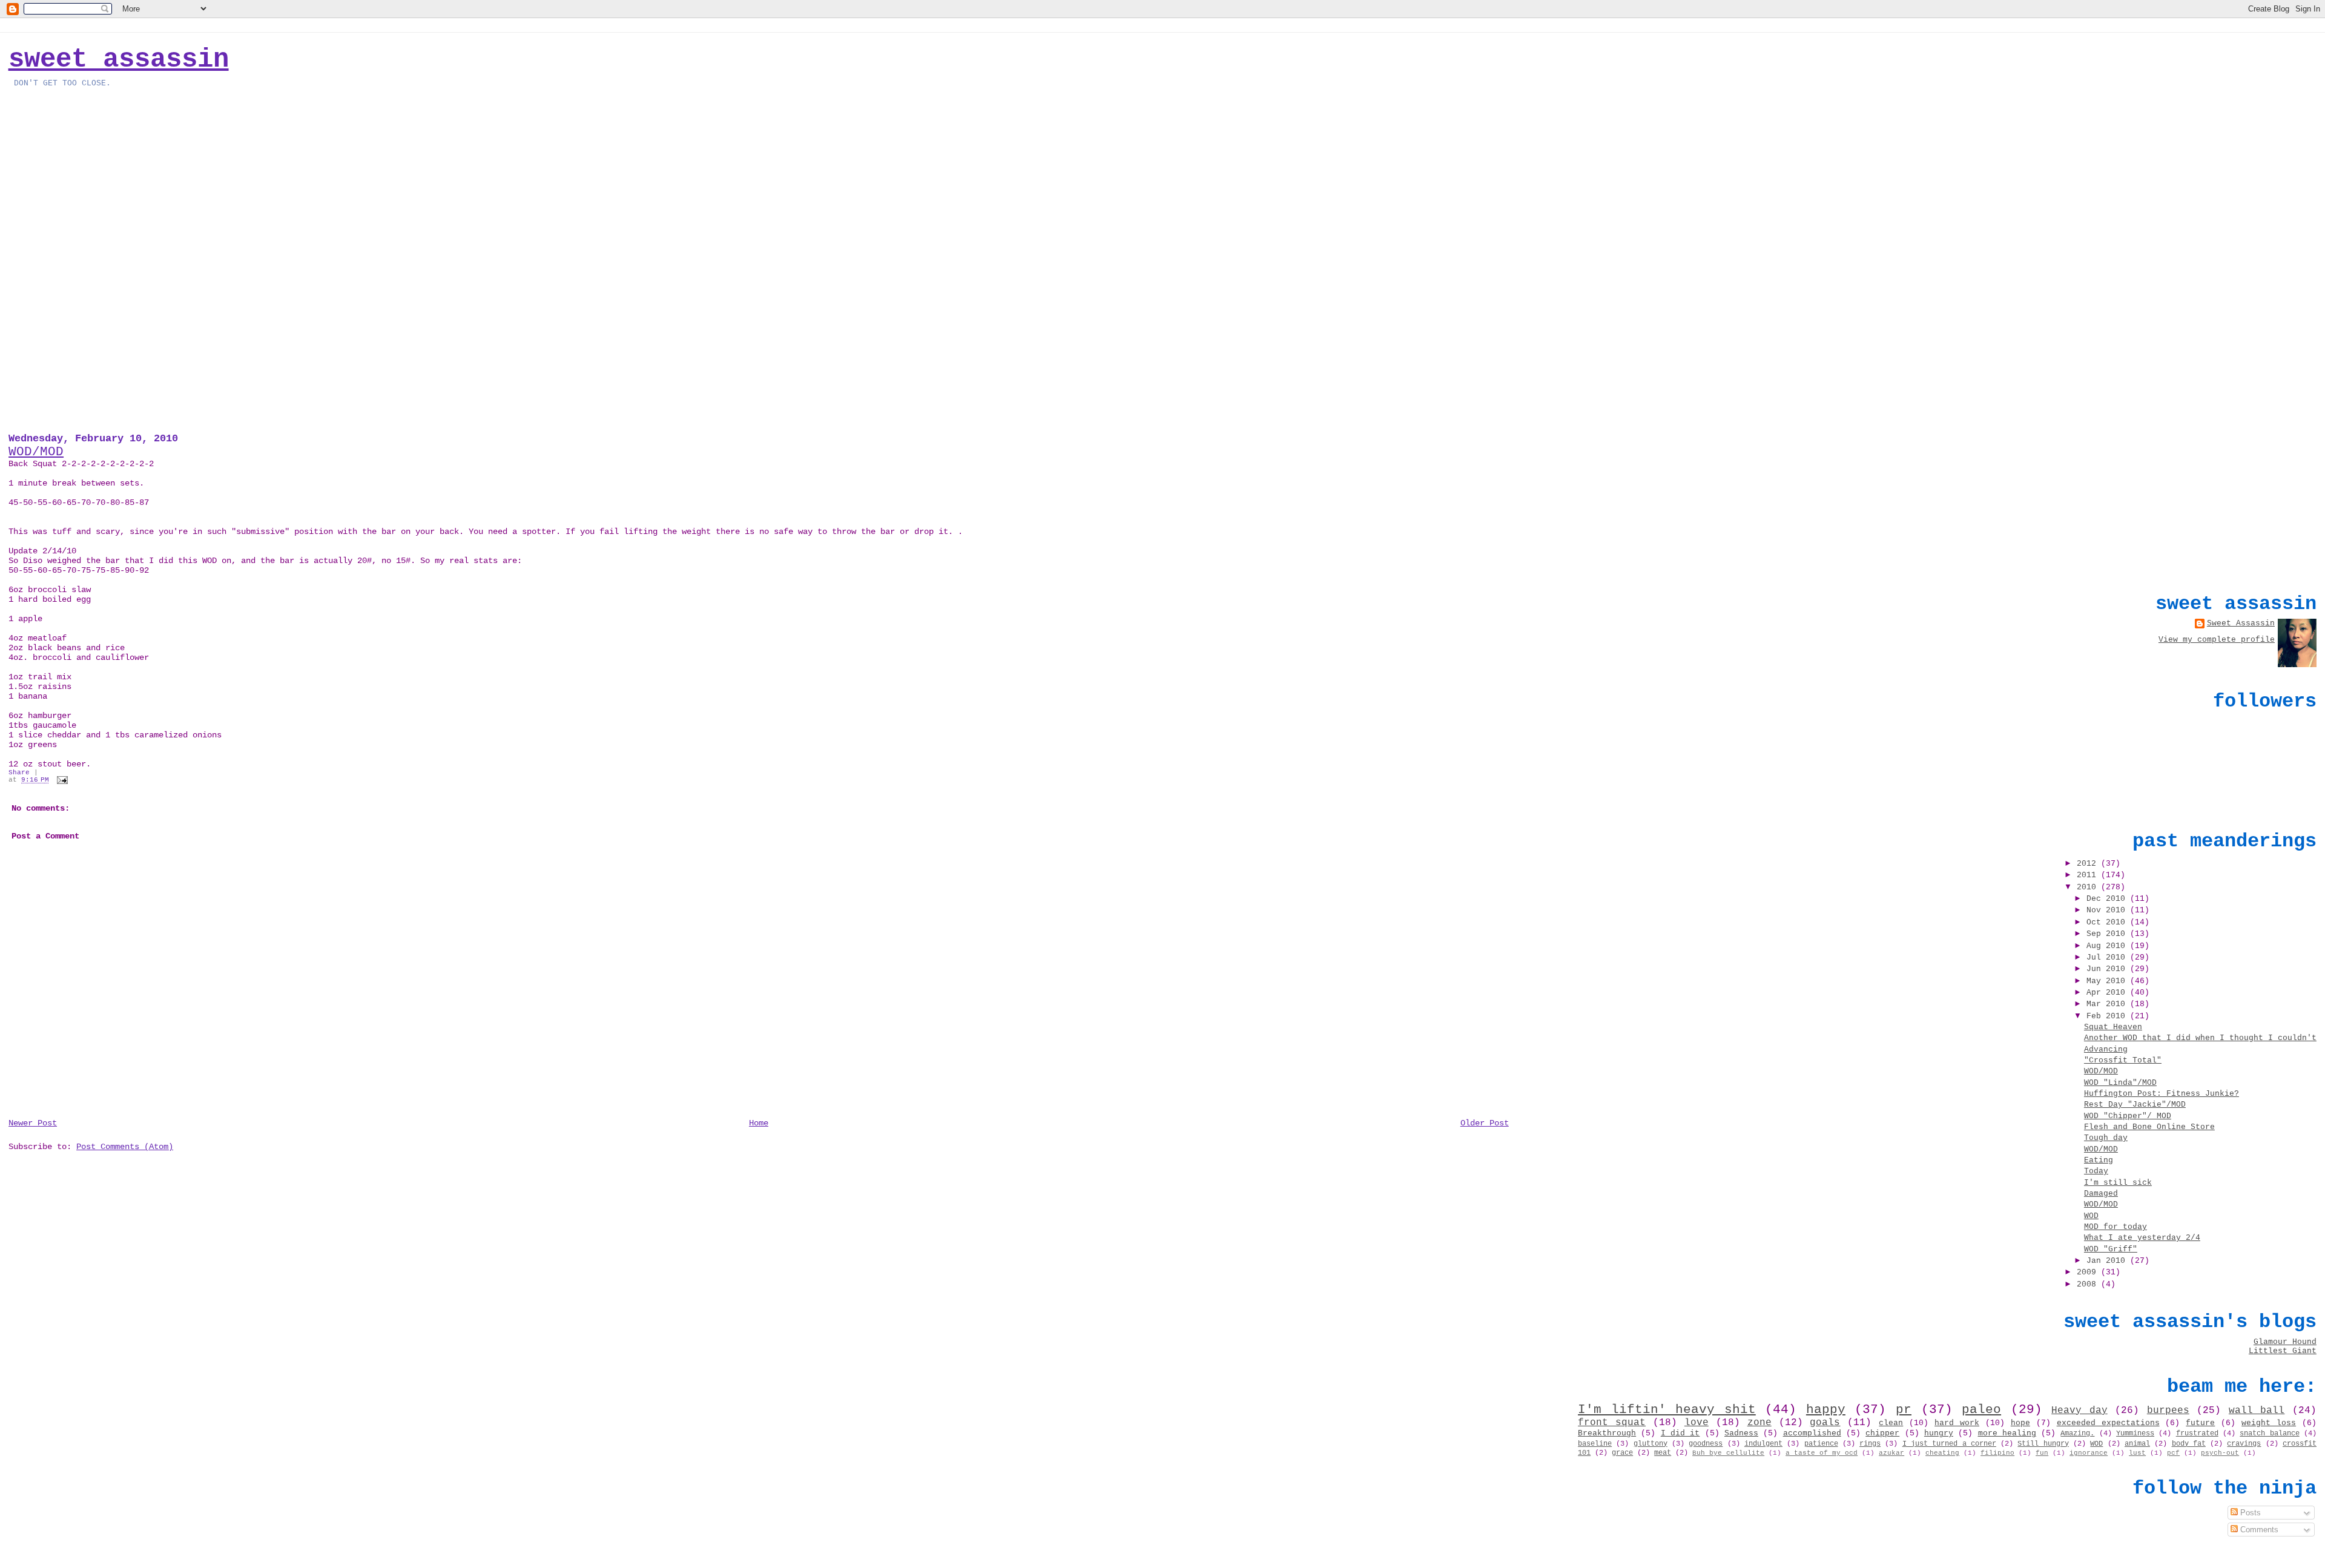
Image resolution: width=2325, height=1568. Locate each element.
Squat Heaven (2113, 1027)
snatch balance (2269, 1434)
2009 (2089, 1272)
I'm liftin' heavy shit (1667, 1409)
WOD (2091, 1216)
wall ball (2257, 1411)
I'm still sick (2118, 1183)
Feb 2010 (2108, 1016)
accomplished (1812, 1433)
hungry (1939, 1433)
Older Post (1485, 1123)
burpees (2168, 1411)
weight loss (2269, 1423)
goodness (1706, 1444)
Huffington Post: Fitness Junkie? (2162, 1094)
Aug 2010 (2108, 946)
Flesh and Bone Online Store (2149, 1127)
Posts (2249, 1513)
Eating (2099, 1160)
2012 (2089, 864)
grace (1622, 1453)
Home (759, 1123)
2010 (2089, 887)
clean (1891, 1423)
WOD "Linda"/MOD (2120, 1083)
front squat (1612, 1423)
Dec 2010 (2108, 899)
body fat (2189, 1444)
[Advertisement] (2226, 495)
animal (2137, 1444)
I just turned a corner (1949, 1444)
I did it (1680, 1433)
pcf (2173, 1453)
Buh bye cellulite (1728, 1453)
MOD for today (2116, 1227)
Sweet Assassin (119, 59)
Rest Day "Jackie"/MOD (2135, 1105)
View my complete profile (2217, 640)
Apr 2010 (2108, 993)
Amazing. (2077, 1434)
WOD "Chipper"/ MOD (2128, 1116)
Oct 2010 (2108, 922)
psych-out (2220, 1453)
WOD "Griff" (2111, 1249)
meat (1663, 1453)
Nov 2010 (2108, 910)
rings (1870, 1444)
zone (1759, 1423)
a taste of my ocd (1822, 1453)
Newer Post (33, 1123)
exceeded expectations (2108, 1423)
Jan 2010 (2108, 1261)
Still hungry (2043, 1444)
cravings (2244, 1444)
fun (2042, 1453)
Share (19, 772)
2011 (2089, 875)
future (2200, 1423)
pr (1904, 1409)
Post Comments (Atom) (125, 1147)
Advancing (2106, 1049)
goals (1825, 1423)
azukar (1891, 1453)
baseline (1595, 1444)
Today (2096, 1171)
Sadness (1741, 1433)
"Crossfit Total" (2123, 1060)
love (1697, 1423)
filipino (1997, 1453)
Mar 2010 (2108, 1004)
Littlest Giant (2283, 1351)
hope (2020, 1423)
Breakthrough (1607, 1433)
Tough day (2106, 1138)
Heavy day (2079, 1411)
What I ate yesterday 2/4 (2142, 1238)
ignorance (2089, 1453)
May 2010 (2108, 981)
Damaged (2101, 1194)
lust (2137, 1453)
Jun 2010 (2108, 969)
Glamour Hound (2285, 1342)
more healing (2007, 1433)
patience (1821, 1444)
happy (1826, 1409)
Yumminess (2135, 1434)
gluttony (1651, 1444)
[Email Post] (61, 780)
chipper (1882, 1433)
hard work (1957, 1423)
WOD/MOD (36, 452)
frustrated (2197, 1434)
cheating (1942, 1453)
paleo (1981, 1409)
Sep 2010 (2108, 934)
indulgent (1763, 1444)
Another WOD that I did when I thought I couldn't (2200, 1038)
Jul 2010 (2108, 957)
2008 (2089, 1284)
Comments (2258, 1530)
